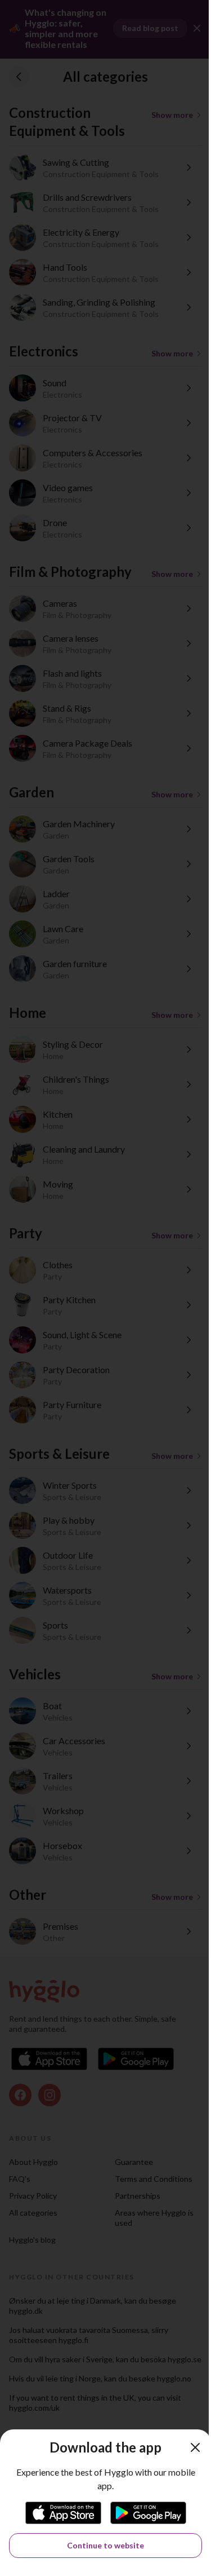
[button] (195, 2447)
